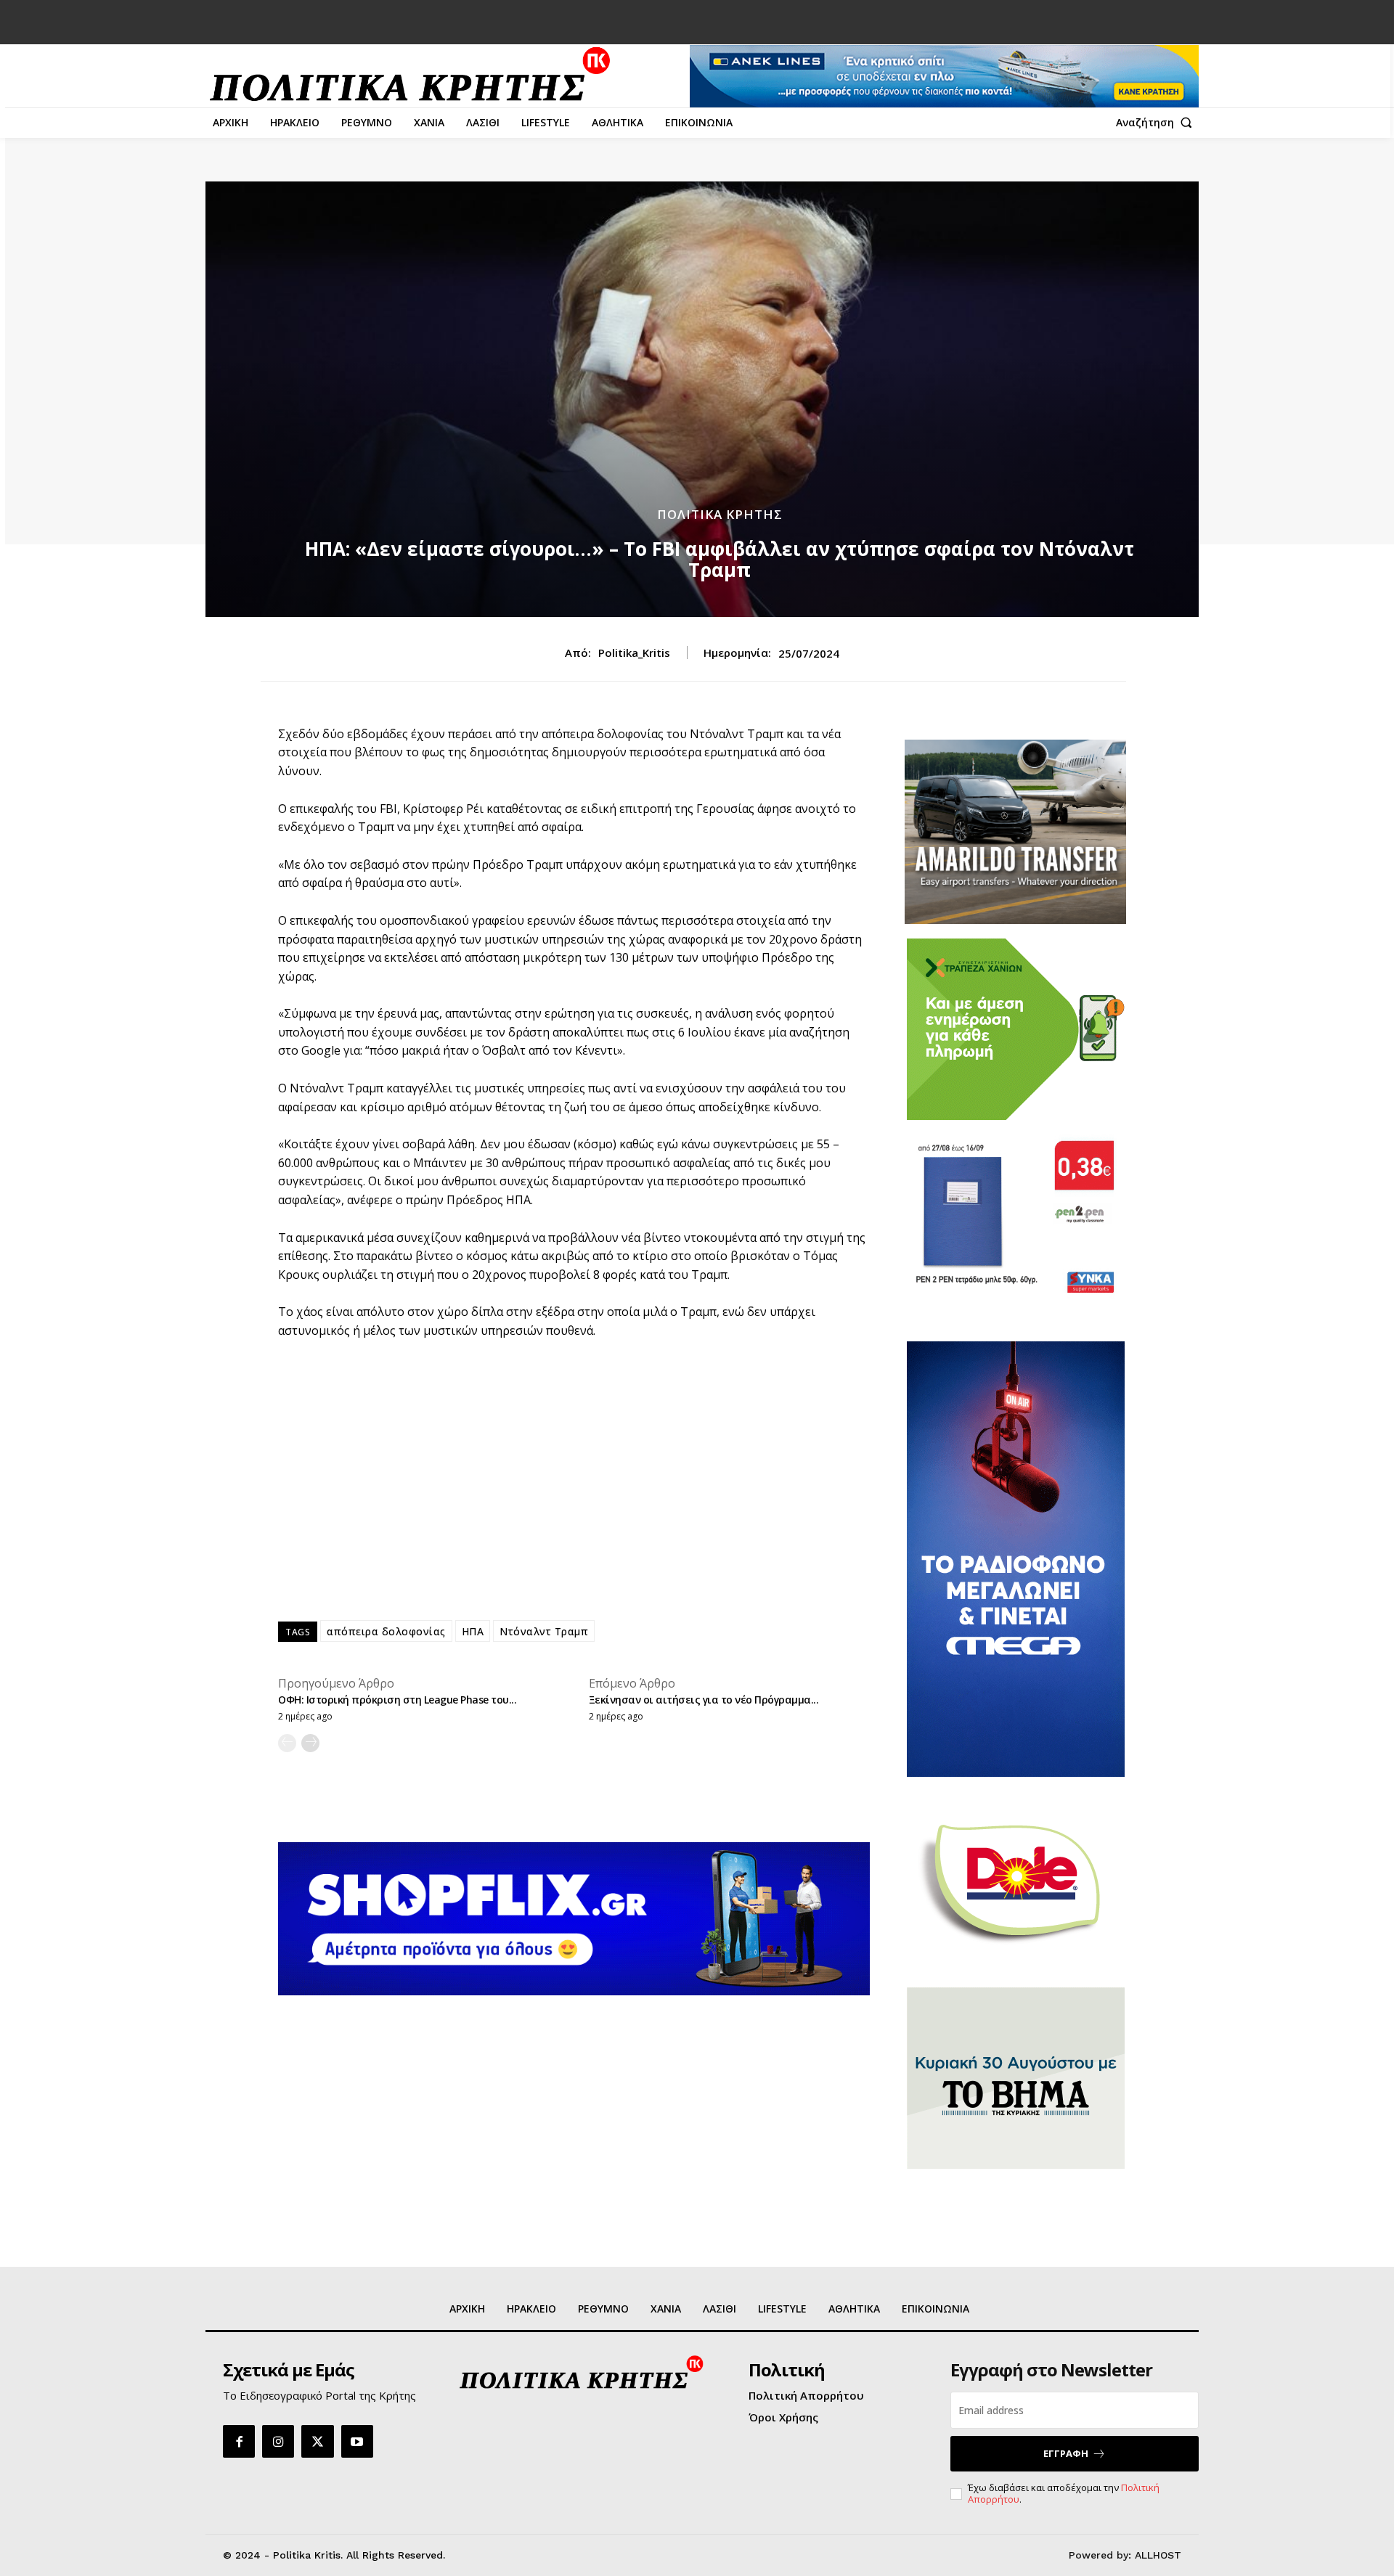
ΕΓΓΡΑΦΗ (1066, 2453)
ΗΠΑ (473, 1631)
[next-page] (310, 1743)
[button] (1157, 123)
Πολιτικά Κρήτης (720, 514)
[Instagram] (278, 2441)
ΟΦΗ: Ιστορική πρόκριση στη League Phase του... (397, 1700)
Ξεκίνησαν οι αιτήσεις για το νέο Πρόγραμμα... (704, 1700)
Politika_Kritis (634, 653)
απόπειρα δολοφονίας (386, 1631)
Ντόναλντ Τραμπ (544, 1631)
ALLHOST (1158, 2555)
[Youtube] (357, 2441)
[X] (317, 2441)
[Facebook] (239, 2441)
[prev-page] (287, 1743)
